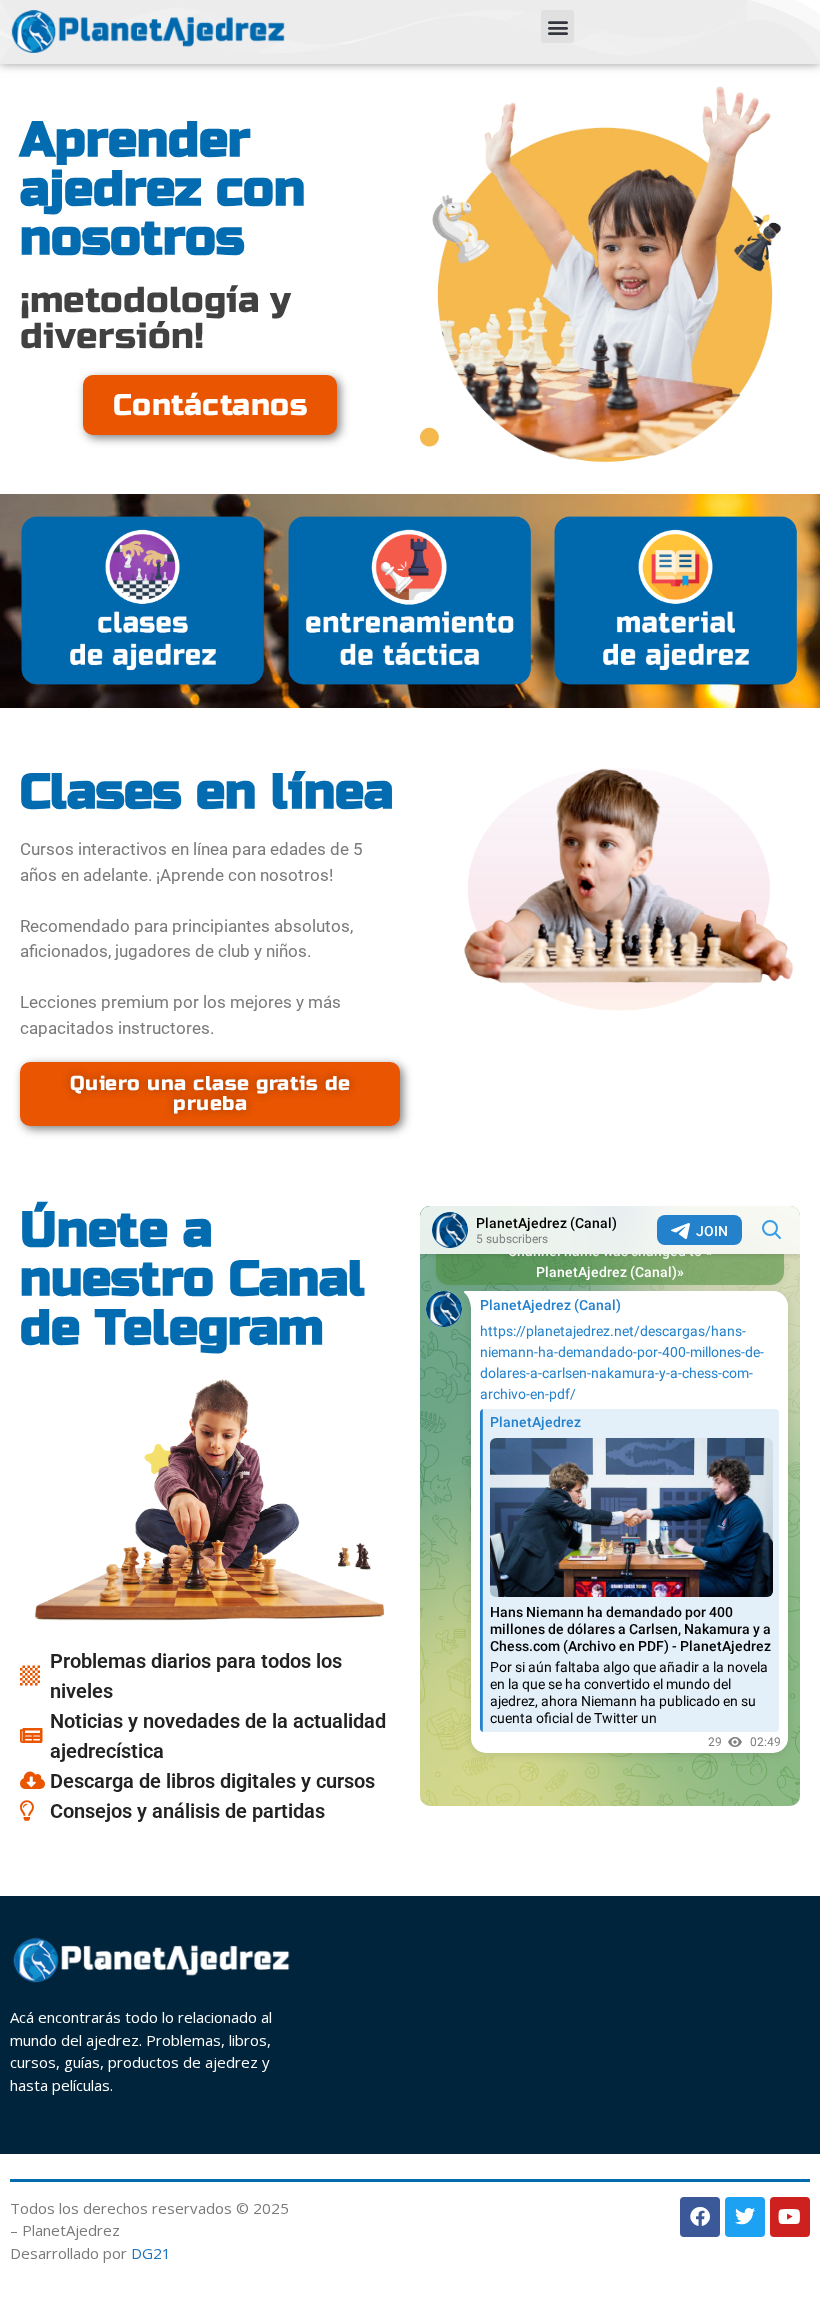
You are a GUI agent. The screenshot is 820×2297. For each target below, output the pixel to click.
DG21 (151, 2253)
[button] (557, 26)
